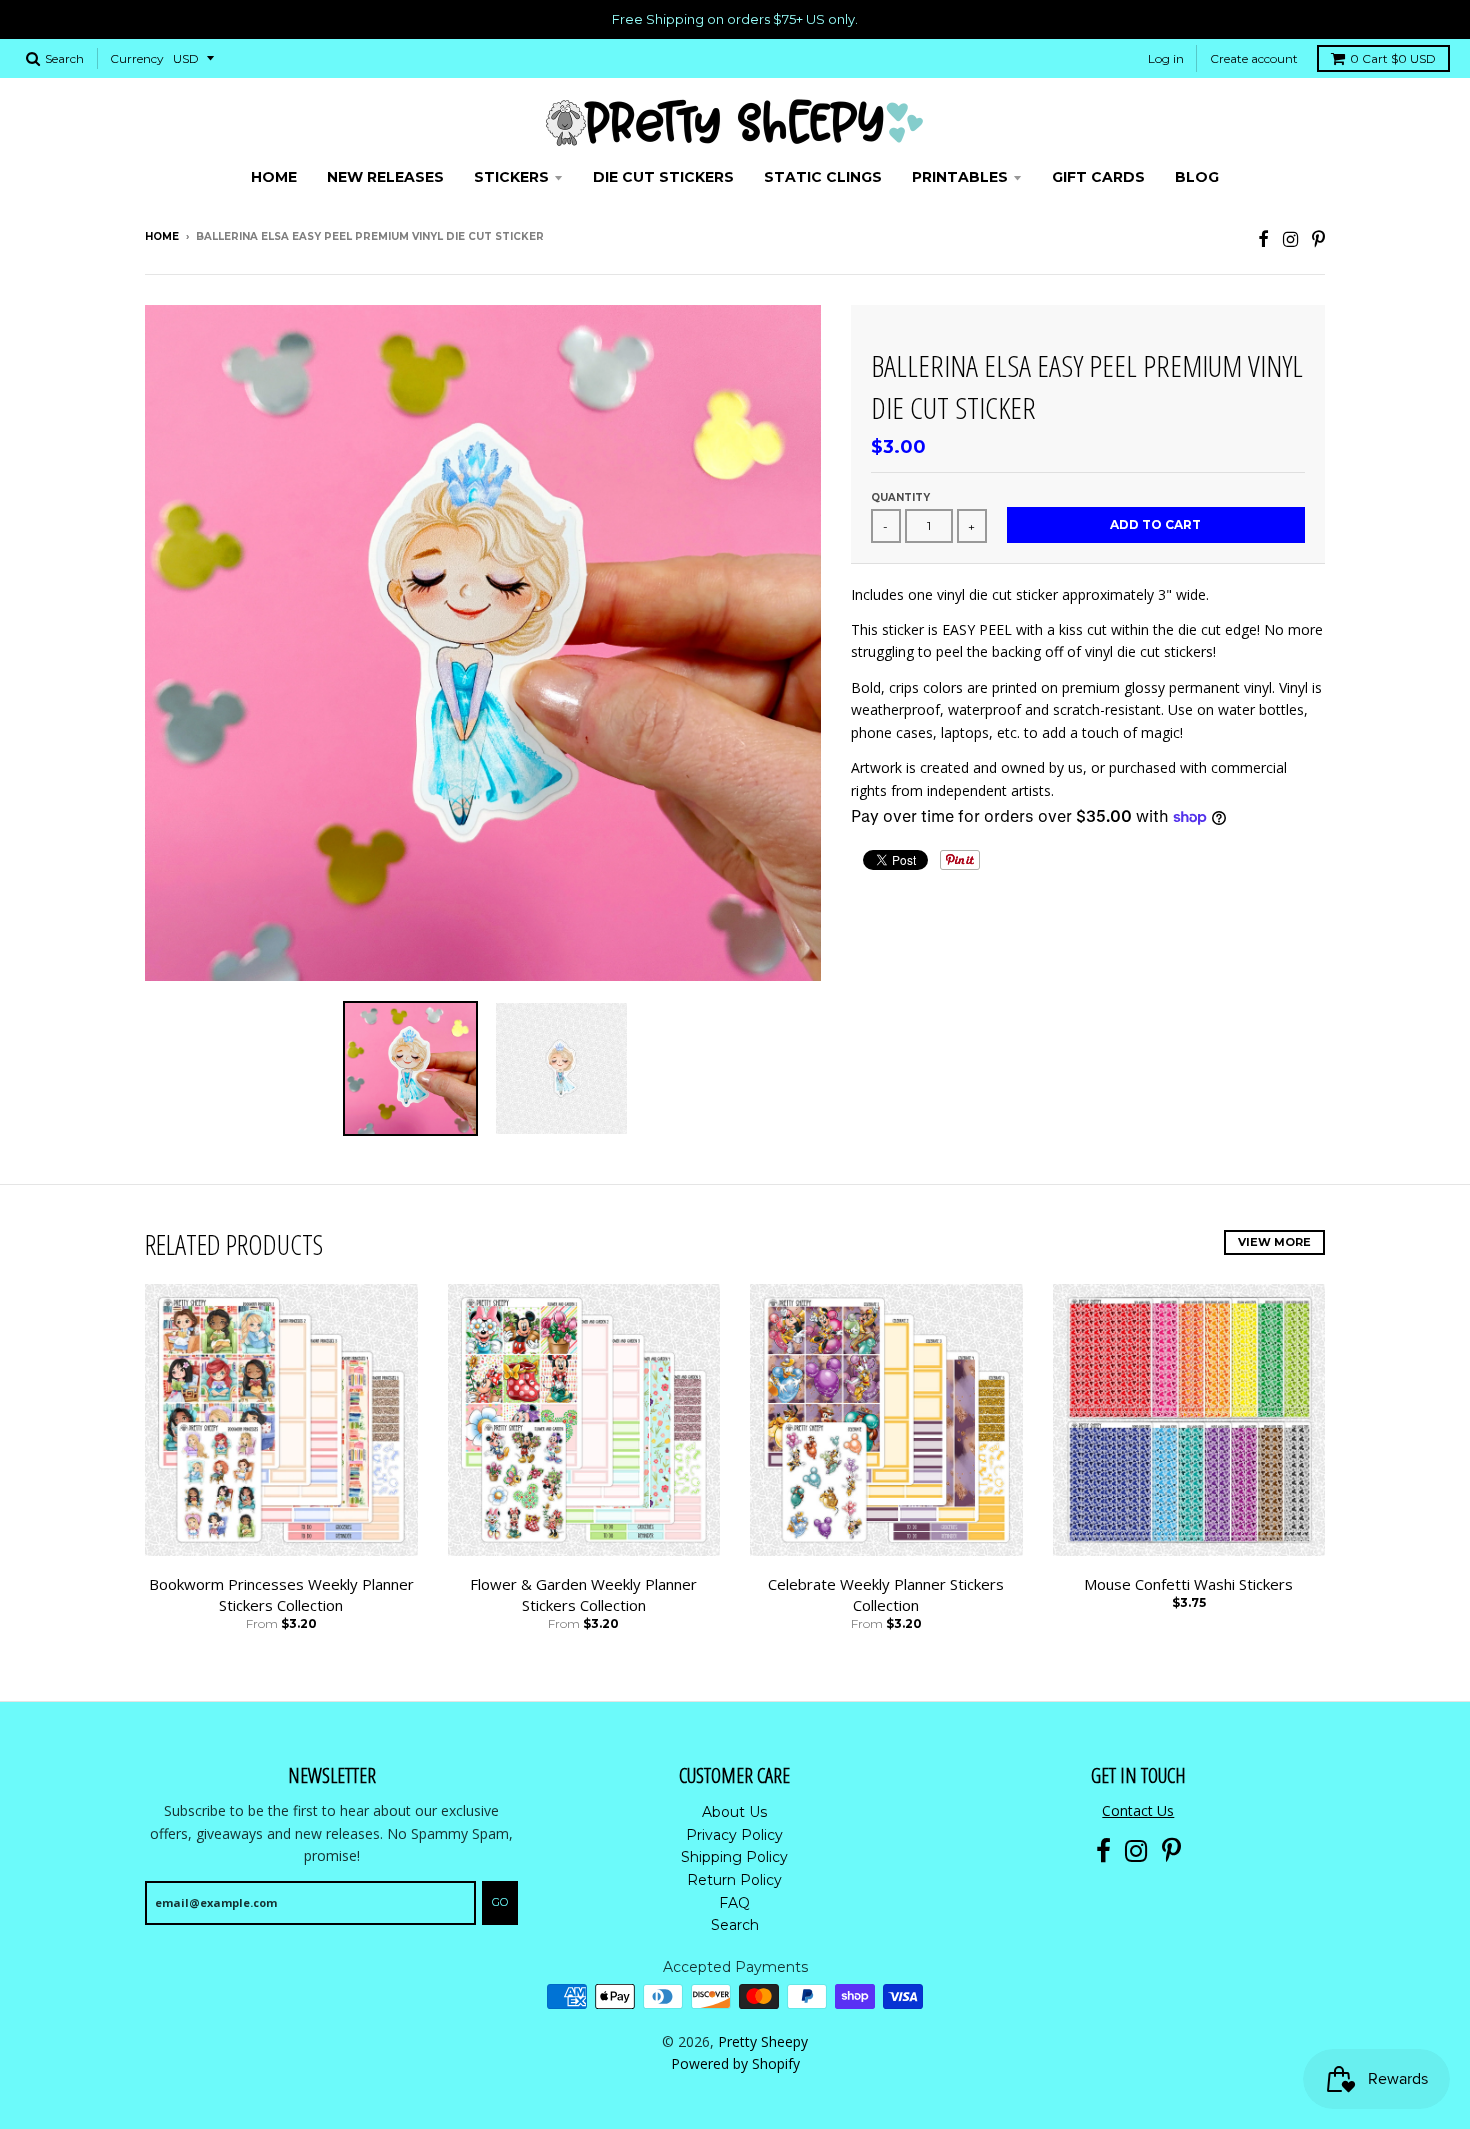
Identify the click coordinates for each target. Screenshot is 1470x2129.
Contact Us (1138, 1810)
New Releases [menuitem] (385, 177)
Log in (1166, 58)
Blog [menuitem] (1197, 177)
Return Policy (734, 1880)
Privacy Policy (734, 1835)
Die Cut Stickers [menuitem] (663, 177)
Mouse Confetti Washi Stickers (1188, 1584)
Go (500, 1902)
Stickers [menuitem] (511, 177)
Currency (137, 58)
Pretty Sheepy (763, 2041)
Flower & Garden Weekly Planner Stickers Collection (583, 1594)
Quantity (900, 497)
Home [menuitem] (274, 177)
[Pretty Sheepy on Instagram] (1290, 238)
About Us (734, 1812)
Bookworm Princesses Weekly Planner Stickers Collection (281, 1594)
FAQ (734, 1903)
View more (1274, 1242)
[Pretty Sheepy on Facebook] (1263, 238)
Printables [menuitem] (960, 177)
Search (735, 1925)
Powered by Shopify (735, 2063)
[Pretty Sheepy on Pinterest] (1318, 238)
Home (162, 236)
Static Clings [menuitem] (823, 177)
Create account (1254, 58)
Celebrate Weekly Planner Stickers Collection (886, 1594)
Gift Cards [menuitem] (1098, 177)
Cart (1393, 58)
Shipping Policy (734, 1857)
